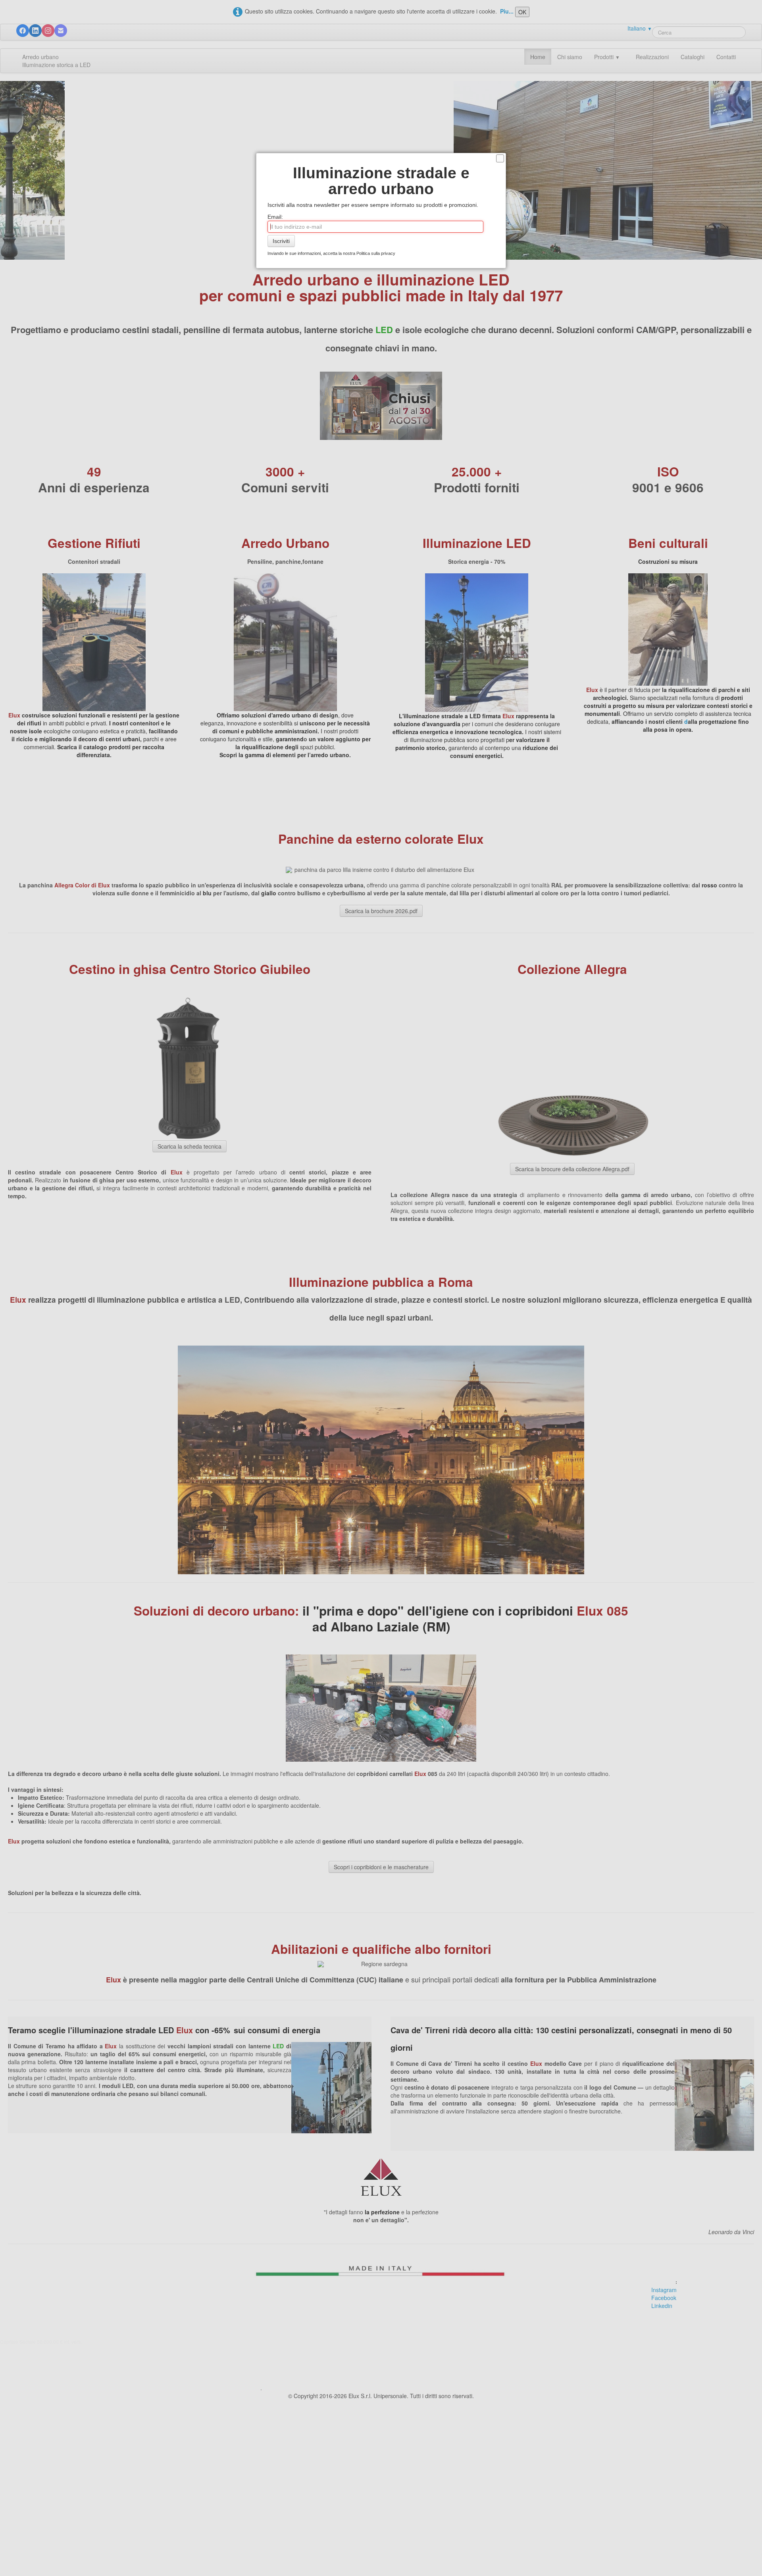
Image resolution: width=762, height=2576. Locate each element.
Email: (275, 217)
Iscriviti (281, 241)
